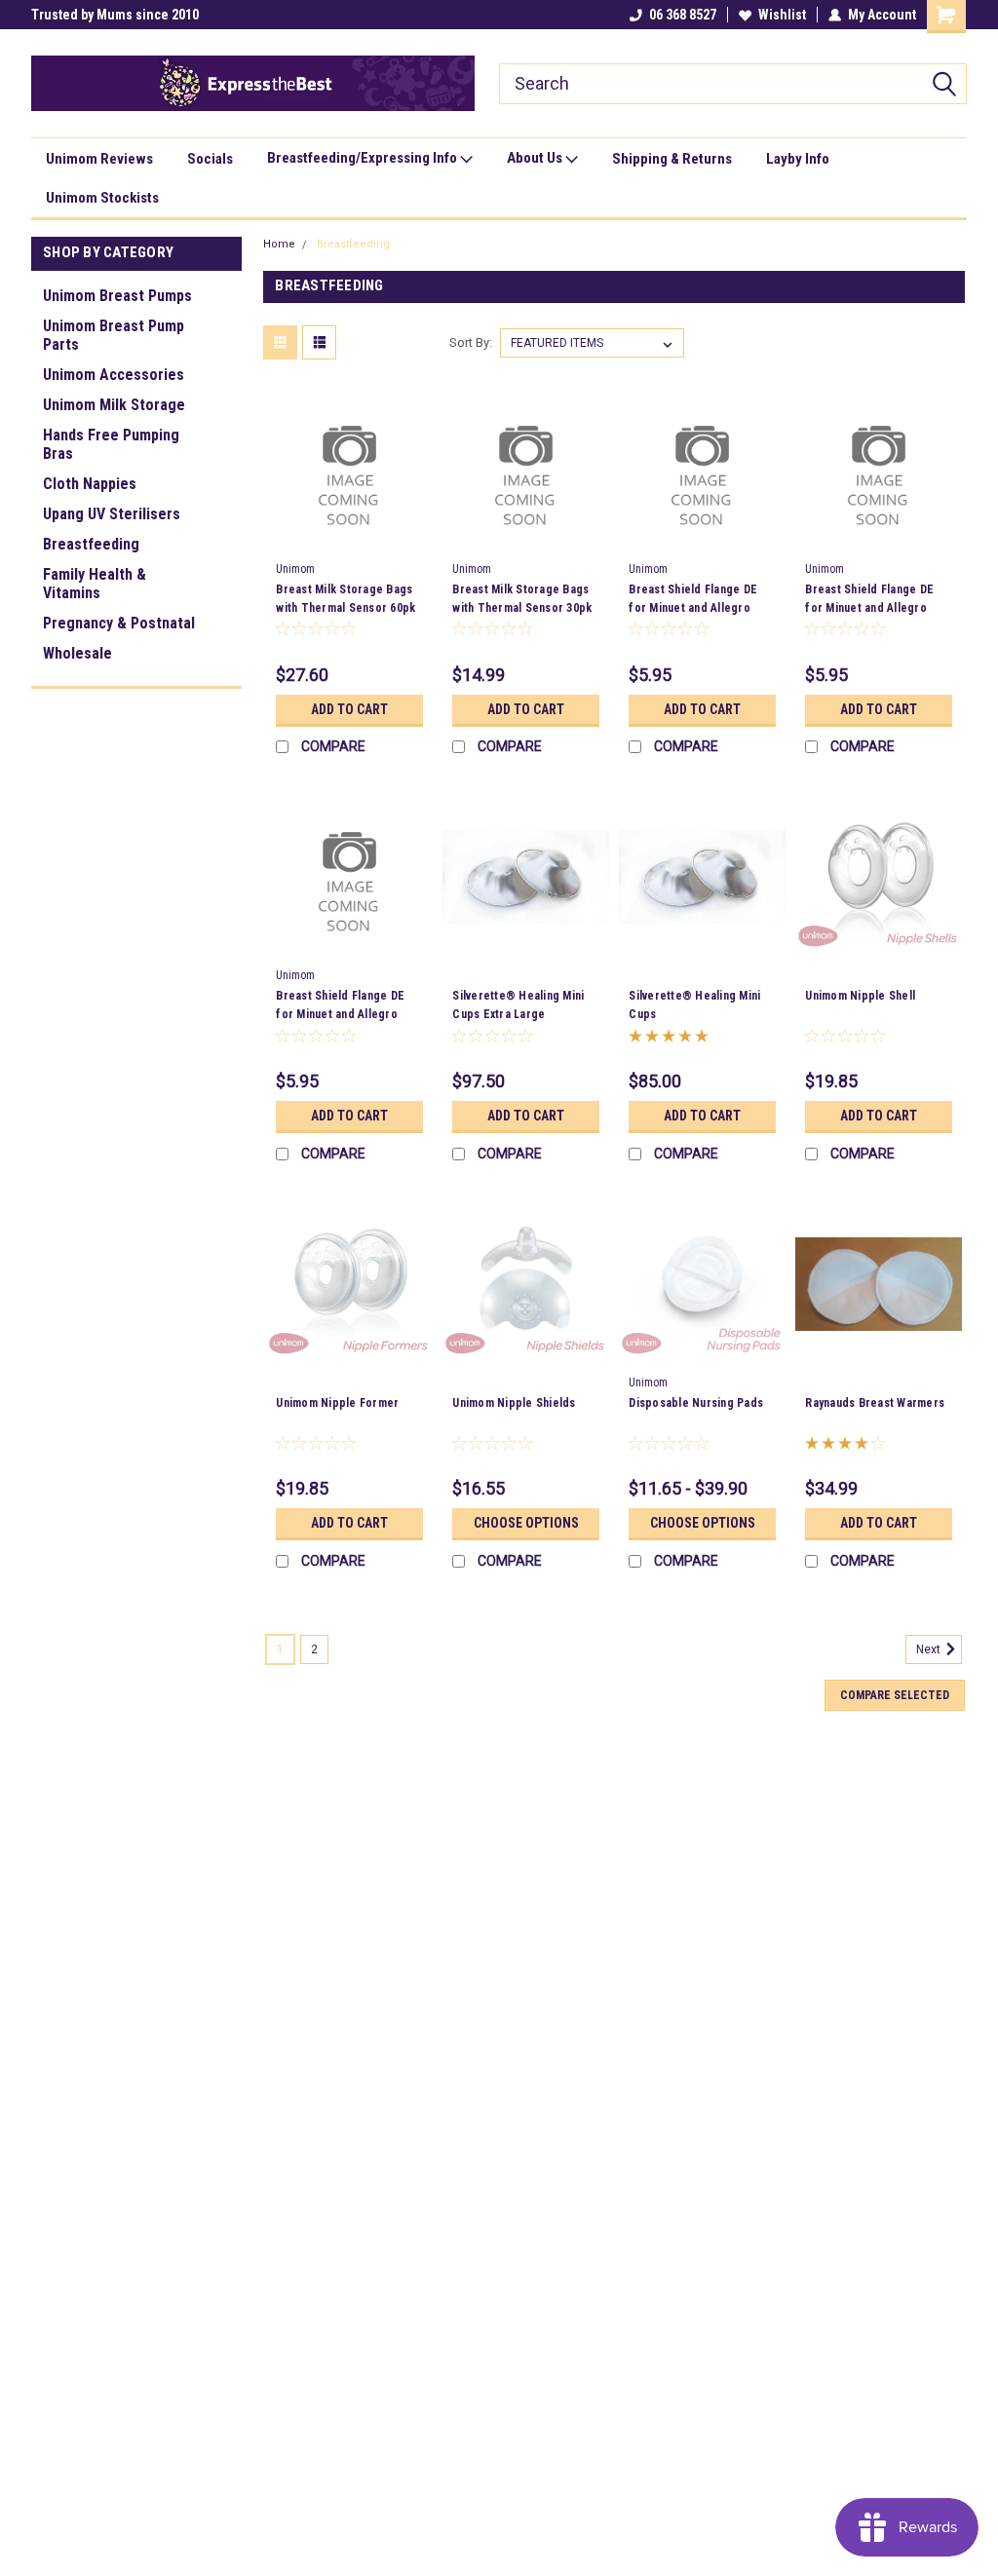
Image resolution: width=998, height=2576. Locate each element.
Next (930, 1650)
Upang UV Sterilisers (112, 514)
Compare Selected (895, 1695)
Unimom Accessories (114, 375)
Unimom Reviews (99, 159)
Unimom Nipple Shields (514, 1403)
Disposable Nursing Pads (696, 1403)
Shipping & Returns (672, 159)
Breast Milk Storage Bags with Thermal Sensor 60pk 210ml (345, 608)
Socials (210, 159)
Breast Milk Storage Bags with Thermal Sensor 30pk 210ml (522, 608)
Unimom (295, 569)
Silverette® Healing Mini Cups (694, 1005)
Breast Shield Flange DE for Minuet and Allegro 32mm (693, 608)
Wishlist (782, 15)
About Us (536, 158)
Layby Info (798, 159)
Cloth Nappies (90, 484)
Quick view (350, 539)
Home (279, 244)
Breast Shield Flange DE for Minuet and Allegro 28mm (869, 608)
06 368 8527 (683, 15)
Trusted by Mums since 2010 (115, 15)
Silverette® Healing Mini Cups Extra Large (518, 1005)
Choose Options (526, 1523)
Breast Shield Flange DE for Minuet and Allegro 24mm (340, 1014)
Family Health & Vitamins (95, 584)
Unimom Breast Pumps (117, 296)
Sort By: (471, 342)
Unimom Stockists (102, 198)
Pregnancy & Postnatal (119, 623)
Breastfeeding (91, 544)
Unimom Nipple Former (337, 1403)
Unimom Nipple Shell (860, 996)
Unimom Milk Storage (114, 405)
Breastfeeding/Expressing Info (364, 158)
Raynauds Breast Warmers (875, 1403)
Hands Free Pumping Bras (111, 444)
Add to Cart (349, 709)
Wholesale (77, 653)
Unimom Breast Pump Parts (114, 335)
